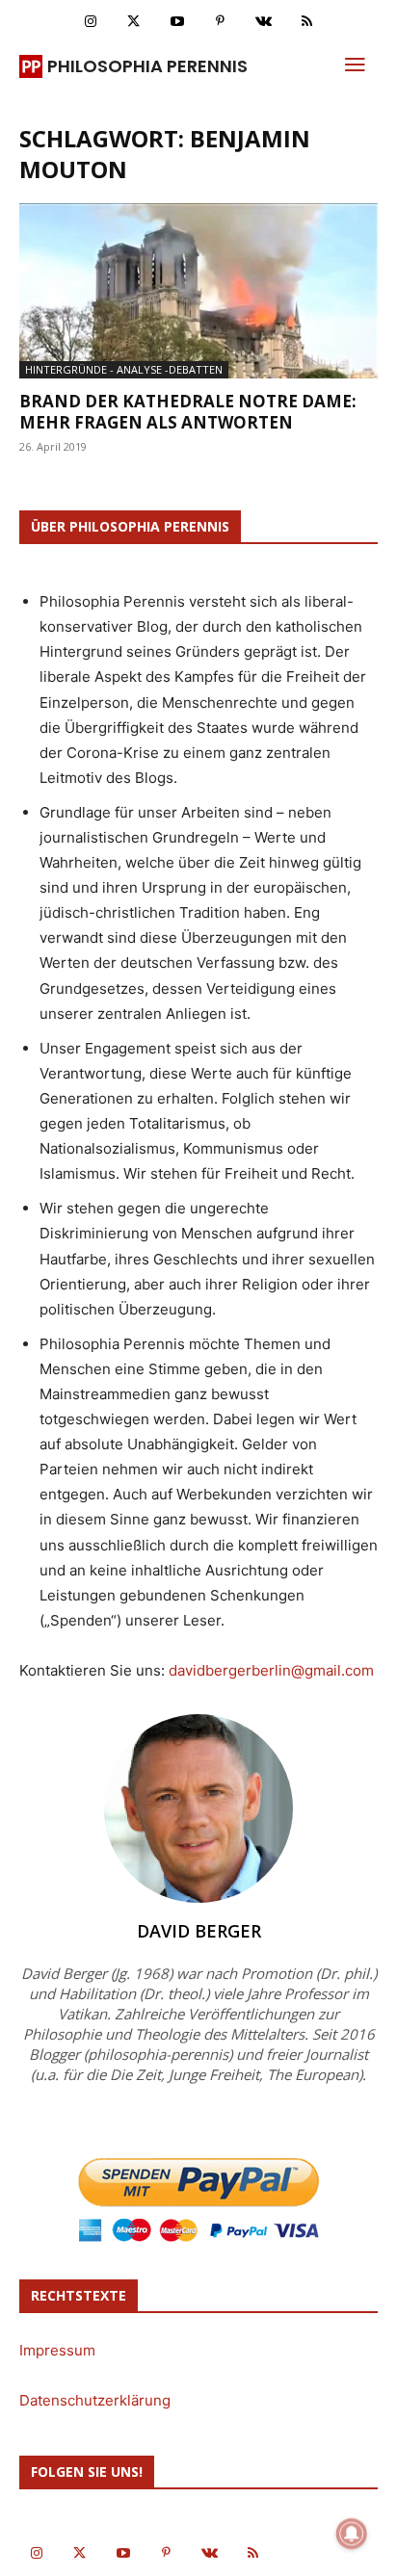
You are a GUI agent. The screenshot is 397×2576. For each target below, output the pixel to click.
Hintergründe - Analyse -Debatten (124, 369)
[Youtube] (177, 22)
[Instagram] (90, 22)
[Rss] (307, 22)
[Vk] (264, 22)
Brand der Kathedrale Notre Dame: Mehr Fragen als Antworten (188, 412)
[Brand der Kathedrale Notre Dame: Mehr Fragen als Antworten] (198, 291)
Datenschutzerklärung (95, 2400)
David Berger (199, 1931)
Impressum (57, 2350)
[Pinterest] (220, 22)
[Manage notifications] (352, 2534)
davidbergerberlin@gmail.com (271, 1670)
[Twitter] (133, 22)
